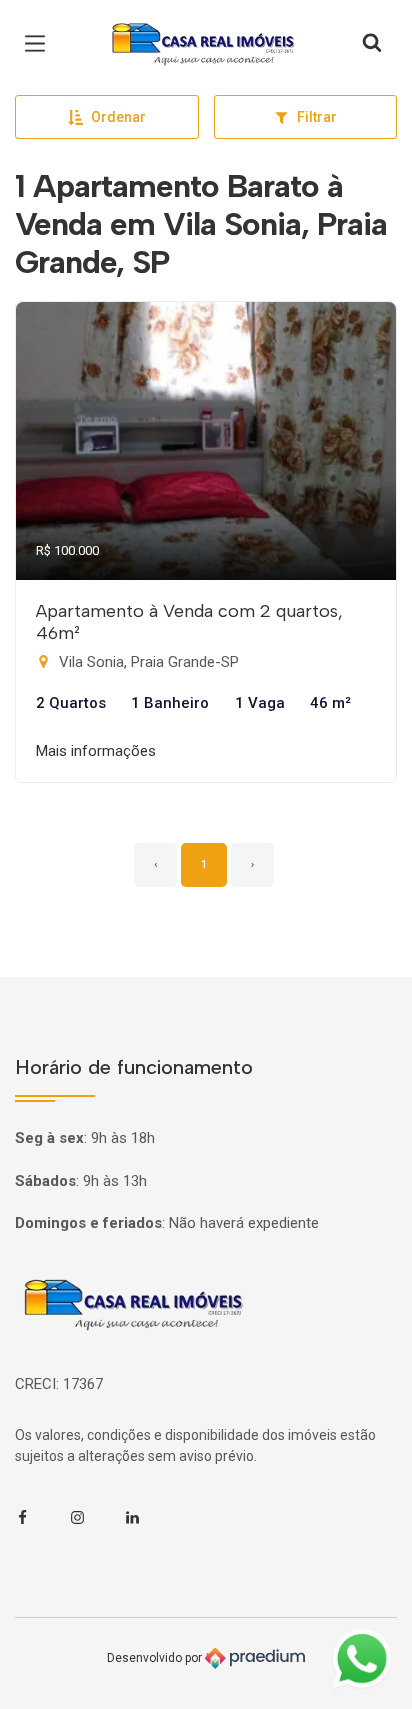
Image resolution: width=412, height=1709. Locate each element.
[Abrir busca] (372, 44)
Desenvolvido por (156, 1658)
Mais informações (96, 751)
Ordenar (118, 117)
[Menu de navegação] (40, 44)
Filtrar (317, 117)
